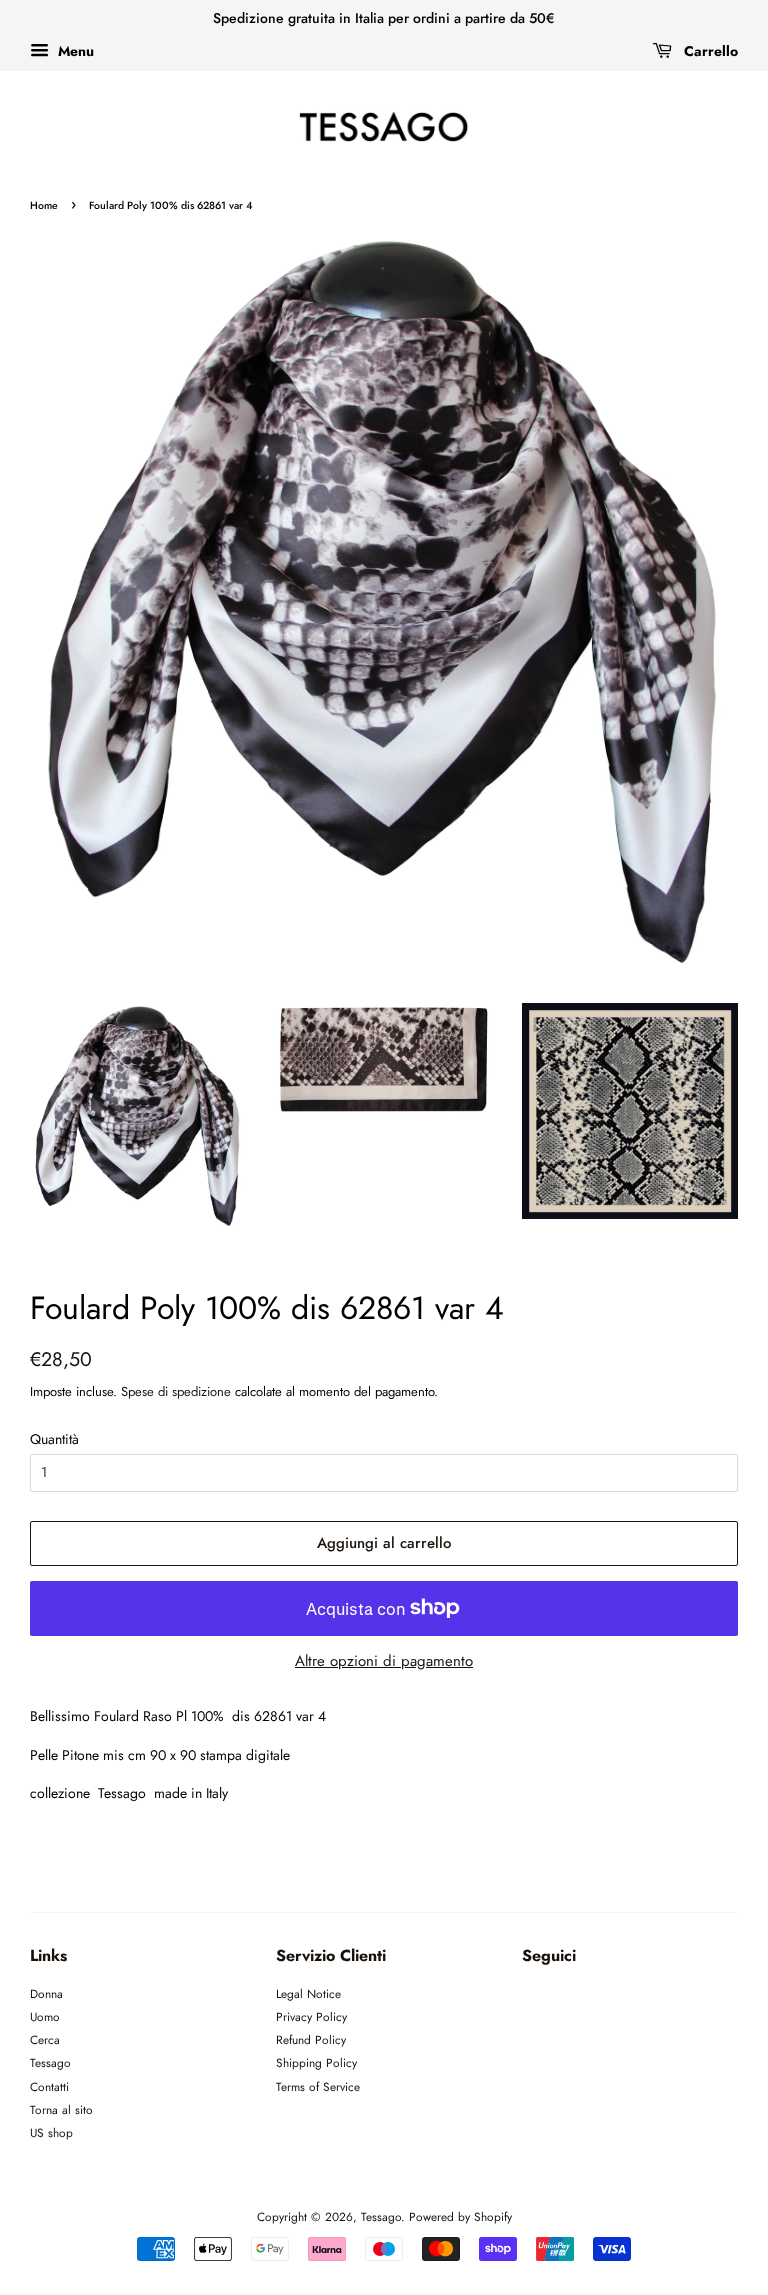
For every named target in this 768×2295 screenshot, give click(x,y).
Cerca (45, 2039)
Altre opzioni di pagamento (384, 1661)
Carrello (709, 51)
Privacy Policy (311, 2016)
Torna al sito (61, 2109)
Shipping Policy (316, 2062)
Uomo (45, 2016)
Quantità (54, 1439)
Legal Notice (308, 1993)
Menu (74, 51)
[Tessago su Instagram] (570, 2000)
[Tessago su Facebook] (533, 2000)
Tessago (50, 2062)
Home (44, 205)
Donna (46, 1993)
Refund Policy (311, 2039)
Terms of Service (318, 2086)
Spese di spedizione (176, 1391)
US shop (51, 2132)
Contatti (49, 2086)
